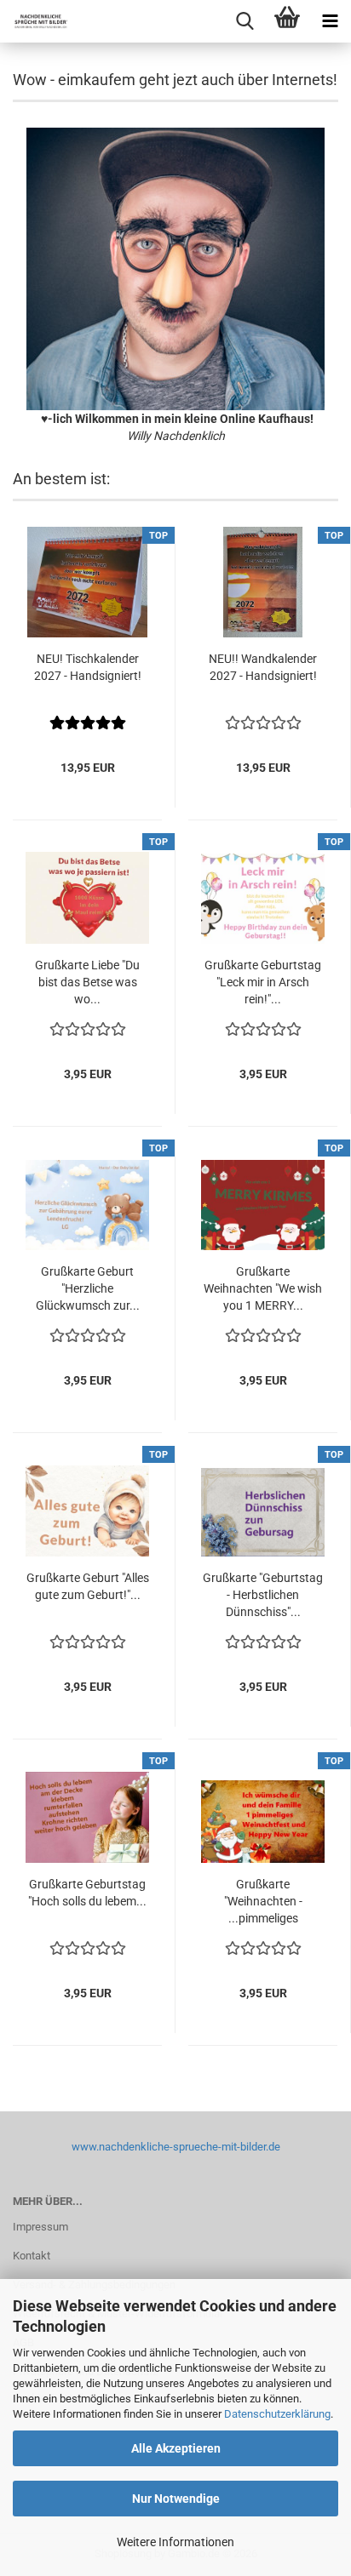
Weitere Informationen (175, 2542)
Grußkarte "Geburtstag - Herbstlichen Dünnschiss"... (263, 1595)
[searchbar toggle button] (245, 21)
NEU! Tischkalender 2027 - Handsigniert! (88, 667)
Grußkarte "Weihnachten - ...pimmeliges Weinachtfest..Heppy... (263, 1902)
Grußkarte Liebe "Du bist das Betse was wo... (87, 982)
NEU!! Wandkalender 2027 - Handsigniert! (263, 667)
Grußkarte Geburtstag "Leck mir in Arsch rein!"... (263, 982)
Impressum (40, 2227)
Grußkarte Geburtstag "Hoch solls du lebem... (87, 1893)
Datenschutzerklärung (277, 2414)
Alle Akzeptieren (176, 2448)
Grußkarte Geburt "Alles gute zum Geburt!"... (88, 1586)
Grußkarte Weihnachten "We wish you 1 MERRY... (263, 1288)
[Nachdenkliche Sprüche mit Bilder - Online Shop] (34, 21)
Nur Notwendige (176, 2499)
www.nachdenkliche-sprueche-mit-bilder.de (176, 2147)
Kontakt (32, 2256)
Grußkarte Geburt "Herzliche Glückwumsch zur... (88, 1288)
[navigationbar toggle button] (330, 21)
